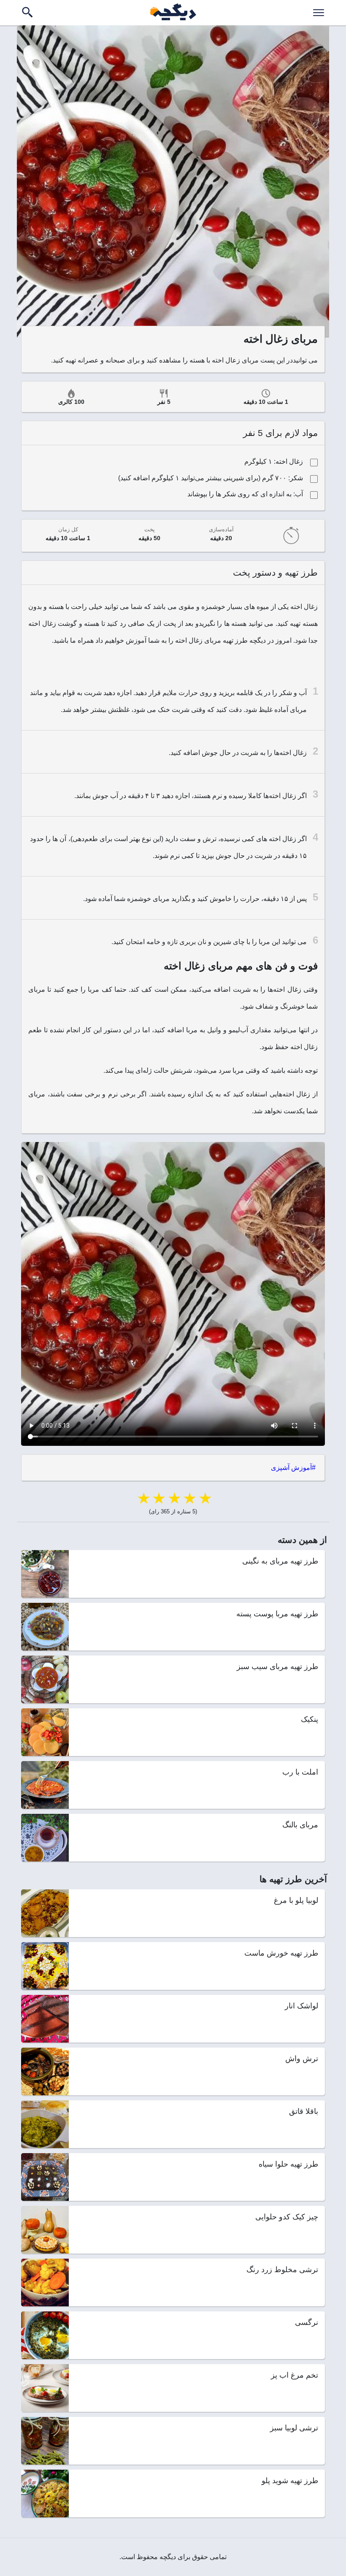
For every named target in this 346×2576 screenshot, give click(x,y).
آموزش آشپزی (291, 1468)
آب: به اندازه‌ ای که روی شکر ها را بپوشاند (245, 494)
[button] (319, 13)
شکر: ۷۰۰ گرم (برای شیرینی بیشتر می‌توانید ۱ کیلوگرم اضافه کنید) (211, 478)
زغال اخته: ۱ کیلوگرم (274, 461)
